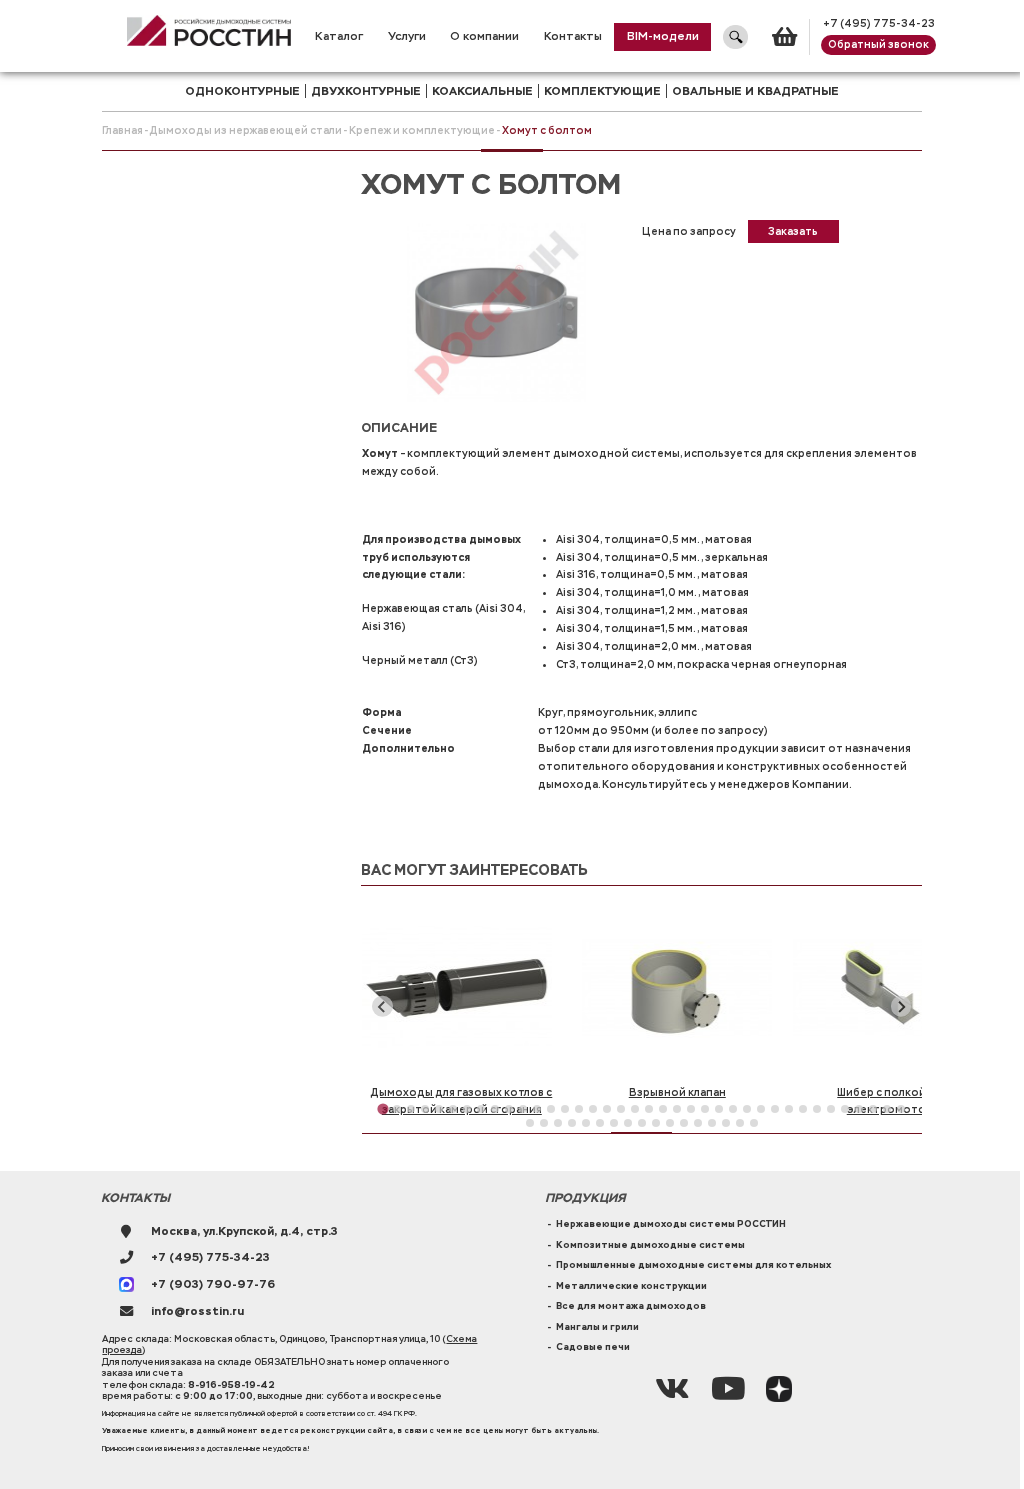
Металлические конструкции (631, 1286)
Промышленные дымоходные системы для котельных (693, 1265)
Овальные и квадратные (755, 91)
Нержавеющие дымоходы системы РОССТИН (671, 1224)
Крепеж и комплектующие (422, 130)
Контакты (573, 36)
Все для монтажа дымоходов (631, 1306)
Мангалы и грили (597, 1327)
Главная (122, 130)
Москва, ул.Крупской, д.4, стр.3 (244, 1232)
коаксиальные (482, 91)
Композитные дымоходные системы (650, 1245)
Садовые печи (593, 1347)
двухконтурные (366, 91)
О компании (484, 36)
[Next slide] (901, 1006)
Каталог (339, 36)
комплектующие (602, 91)
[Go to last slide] (382, 1006)
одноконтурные (242, 91)
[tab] (382, 1108)
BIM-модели (663, 36)
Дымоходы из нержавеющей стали (246, 130)
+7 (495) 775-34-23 (879, 23)
